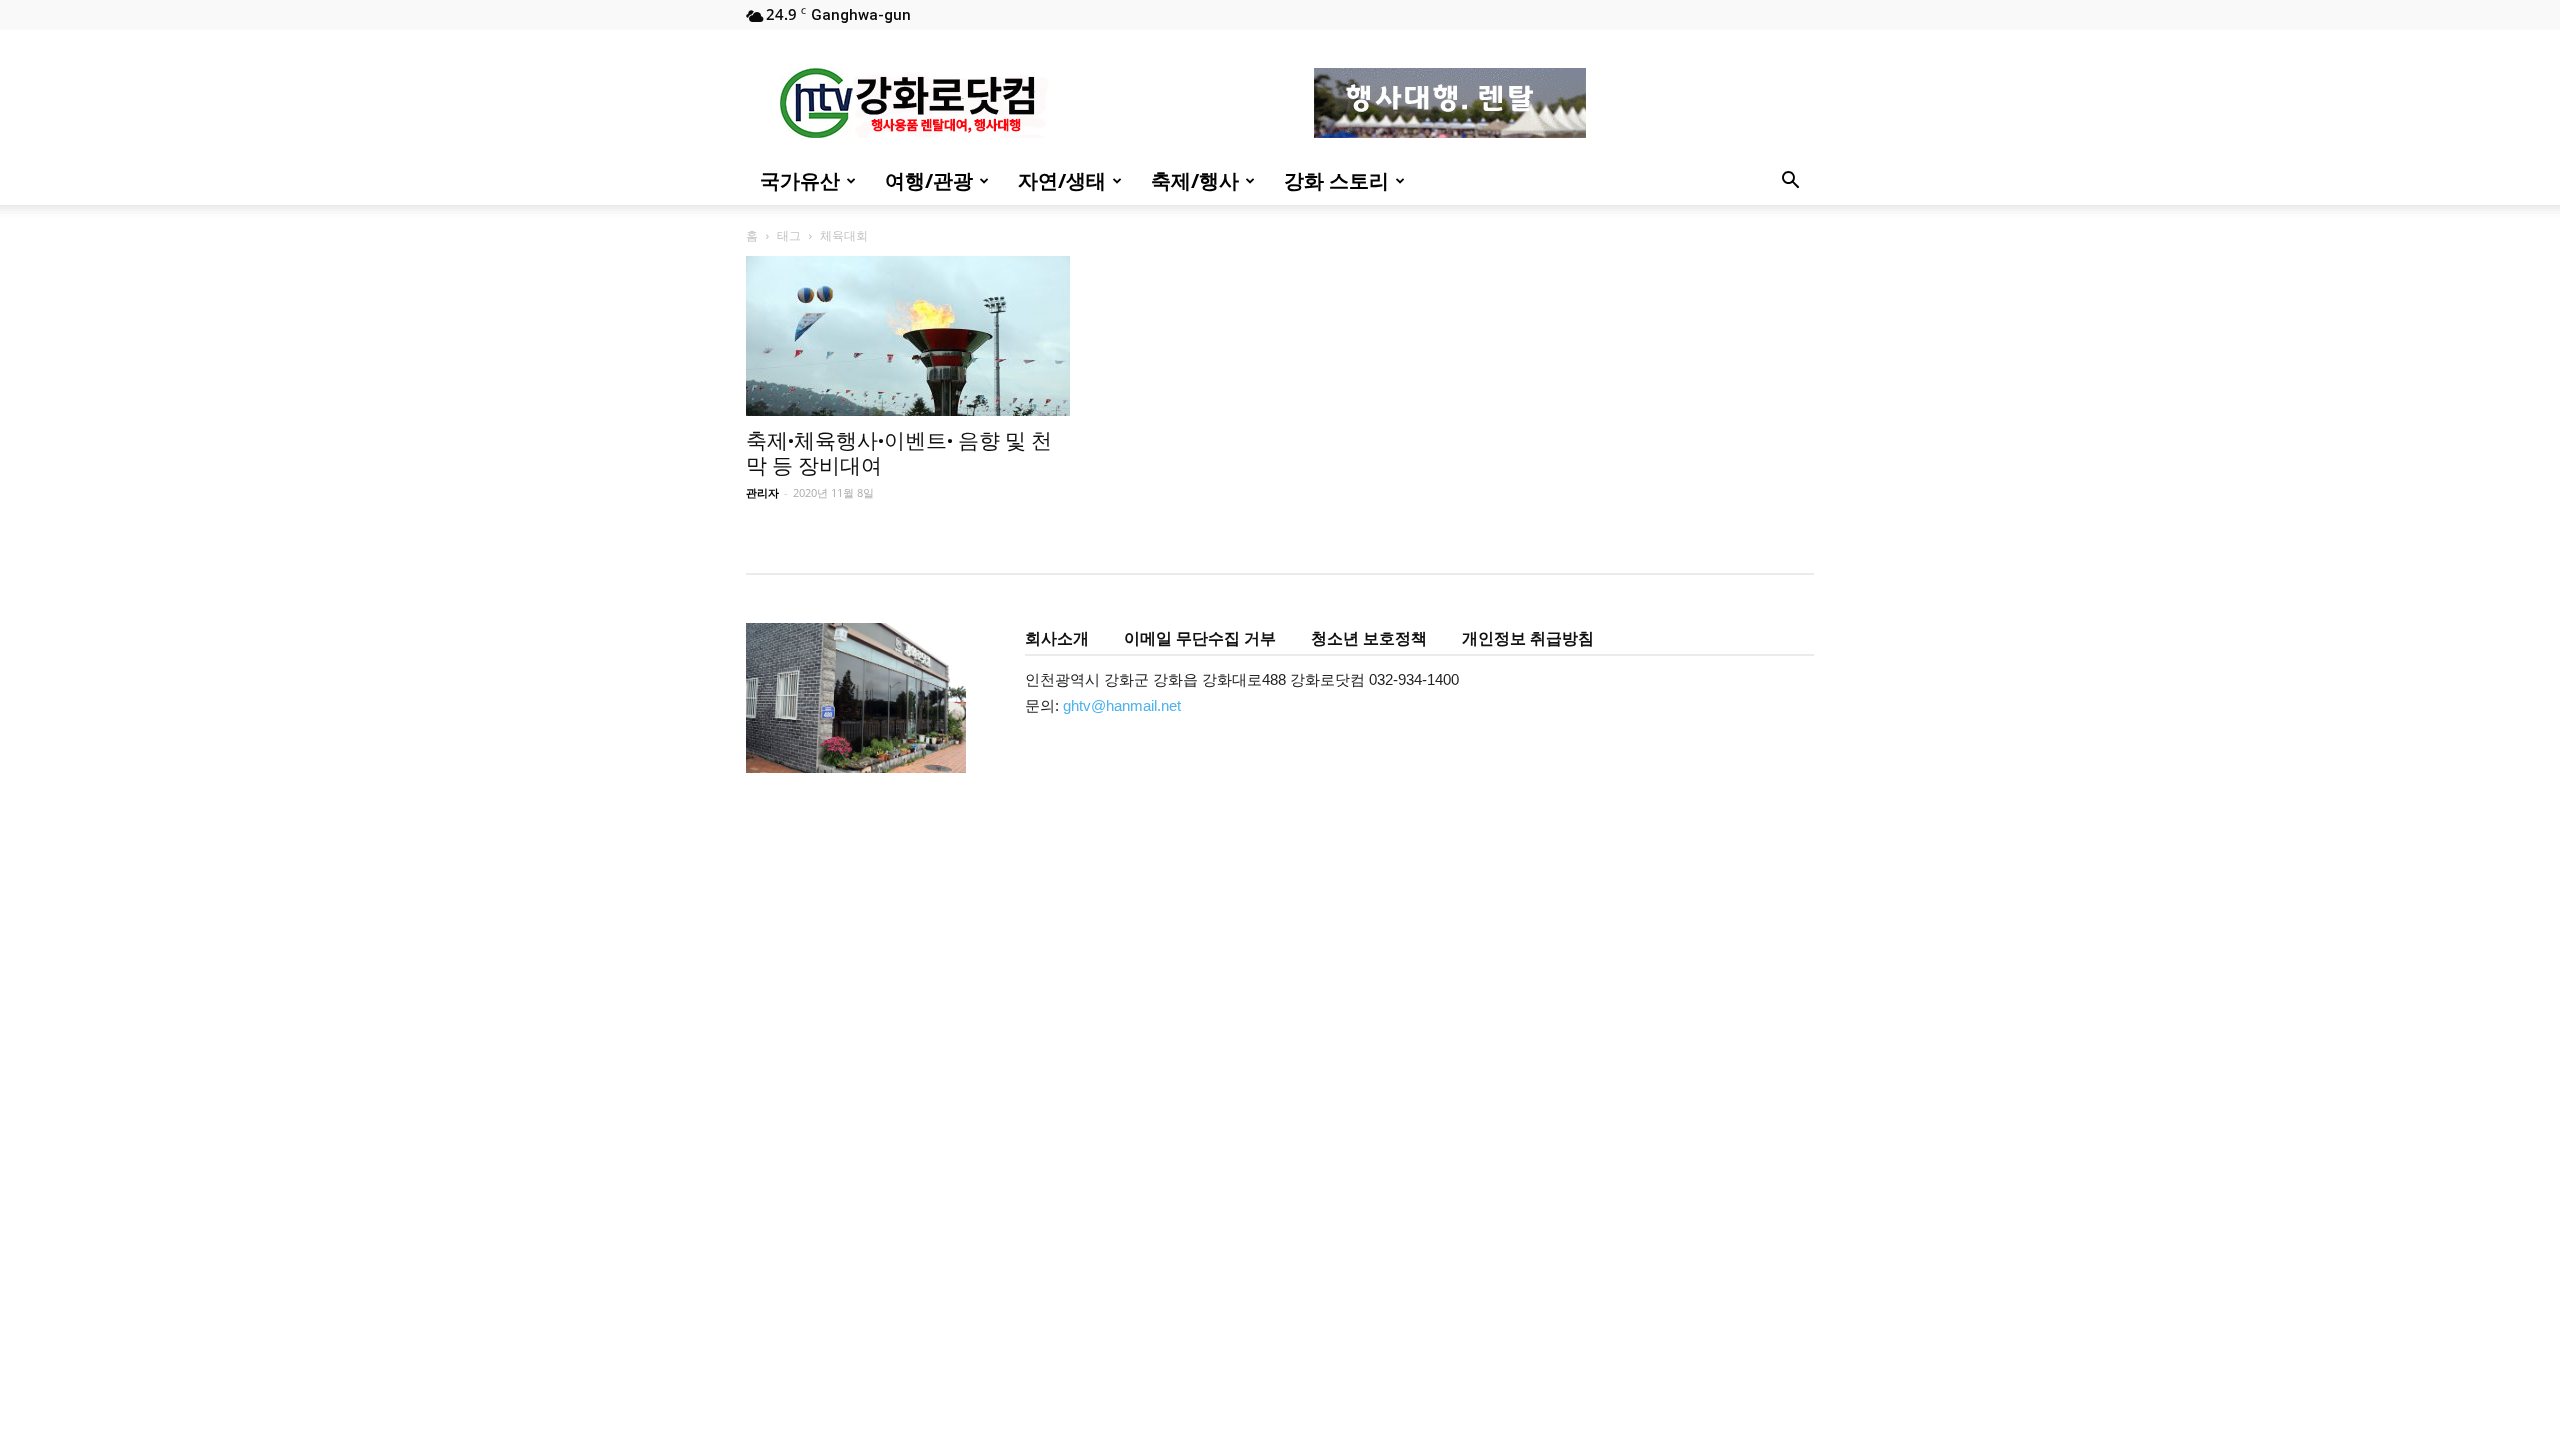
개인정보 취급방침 (1528, 638)
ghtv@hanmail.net (1122, 705)
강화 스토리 (1336, 180)
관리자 (762, 492)
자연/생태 (1062, 180)
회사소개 (1057, 638)
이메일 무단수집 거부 (1200, 638)
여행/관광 (929, 180)
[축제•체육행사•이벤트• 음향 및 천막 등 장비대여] (908, 336)
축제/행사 (1195, 180)
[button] (1790, 182)
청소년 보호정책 (1369, 638)
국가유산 (800, 180)
